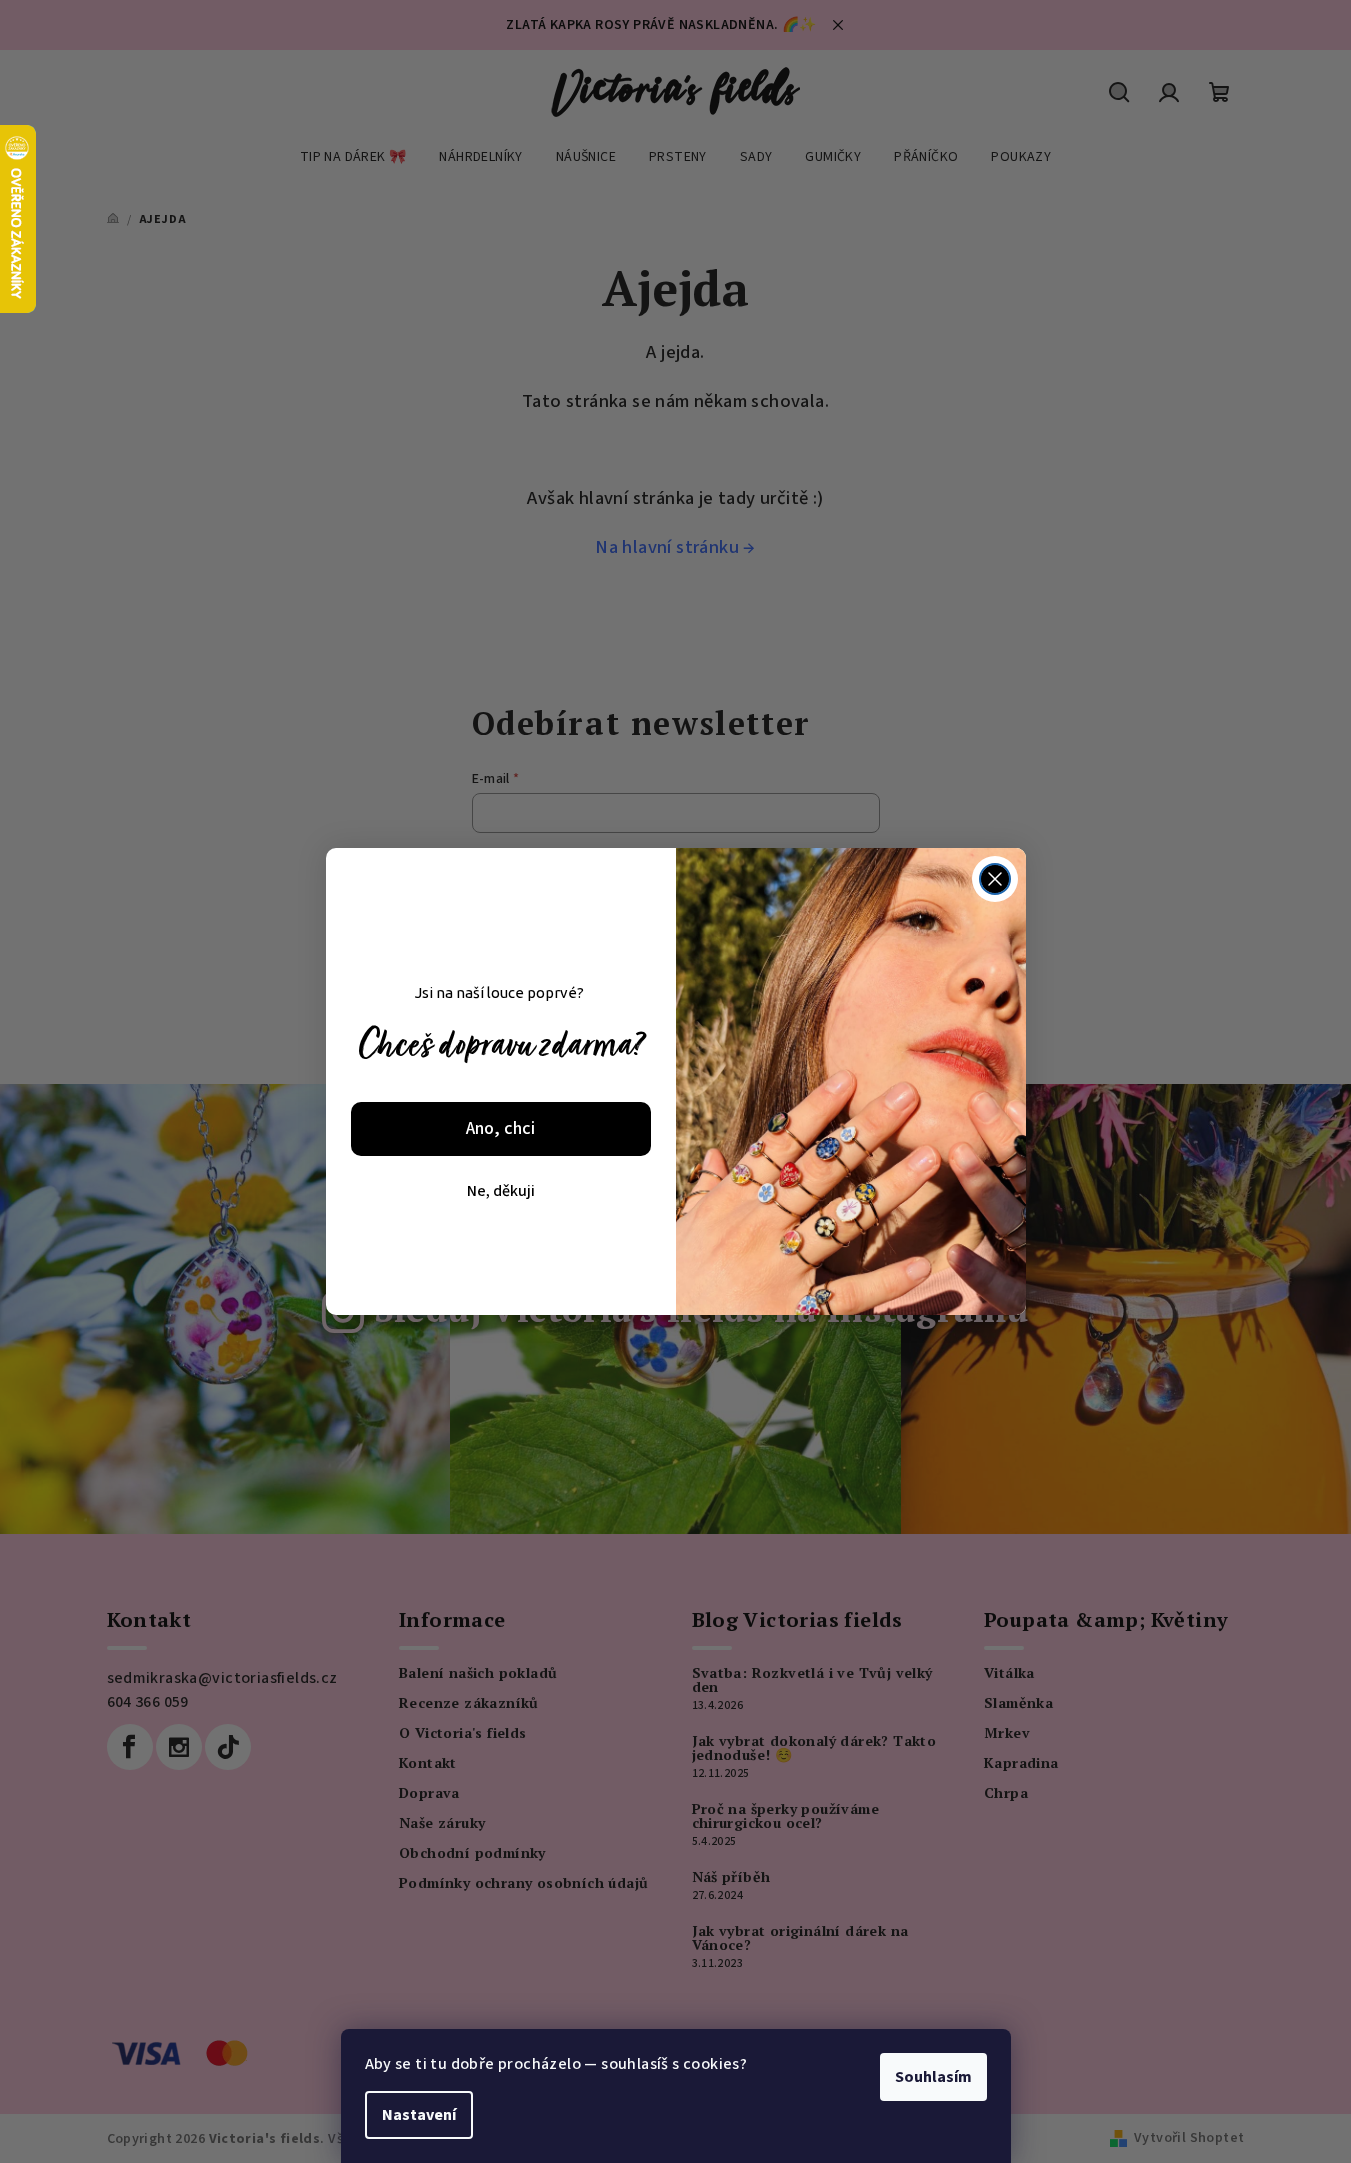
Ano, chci (500, 1128)
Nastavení (419, 2115)
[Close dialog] (995, 879)
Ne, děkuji (501, 1191)
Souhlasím (933, 2077)
